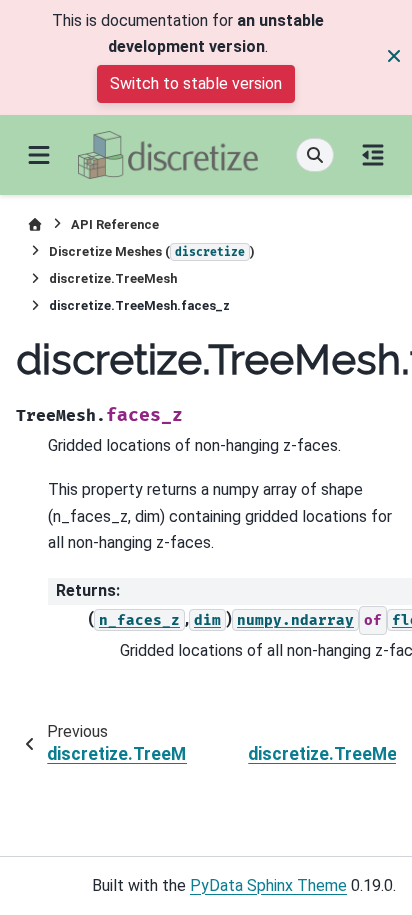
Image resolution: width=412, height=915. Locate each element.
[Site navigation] (39, 155)
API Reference (115, 224)
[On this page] (373, 155)
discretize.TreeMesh (113, 278)
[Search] (315, 155)
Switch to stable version (196, 83)
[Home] (35, 224)
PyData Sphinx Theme (268, 885)
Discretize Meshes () (152, 251)
